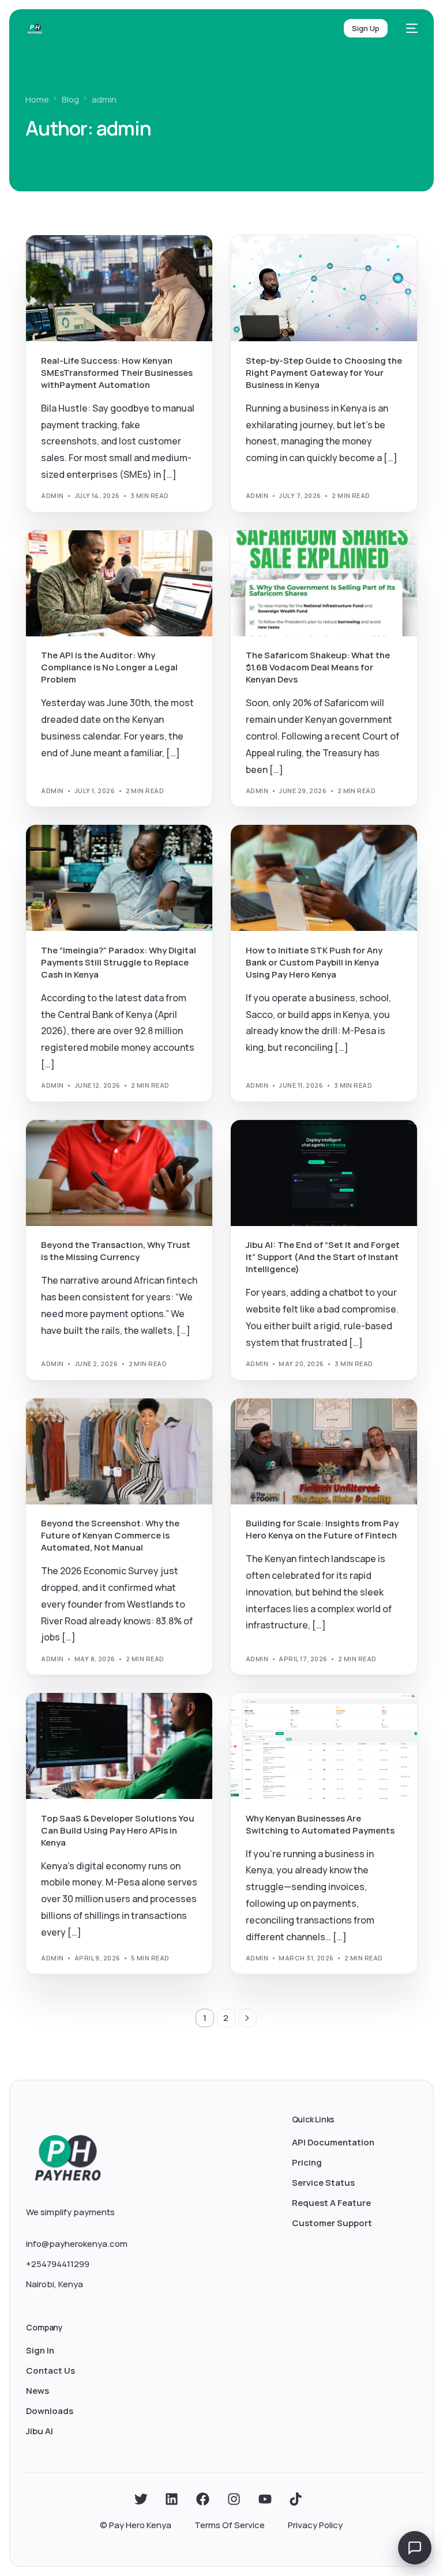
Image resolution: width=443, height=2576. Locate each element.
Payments (101, 260)
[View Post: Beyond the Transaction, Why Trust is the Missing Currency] (119, 1173)
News (330, 555)
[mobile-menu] (408, 28)
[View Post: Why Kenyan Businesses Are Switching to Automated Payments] (324, 1746)
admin (52, 495)
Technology (143, 555)
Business (63, 260)
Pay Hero (99, 555)
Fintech (302, 260)
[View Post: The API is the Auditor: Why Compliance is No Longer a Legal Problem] (119, 583)
